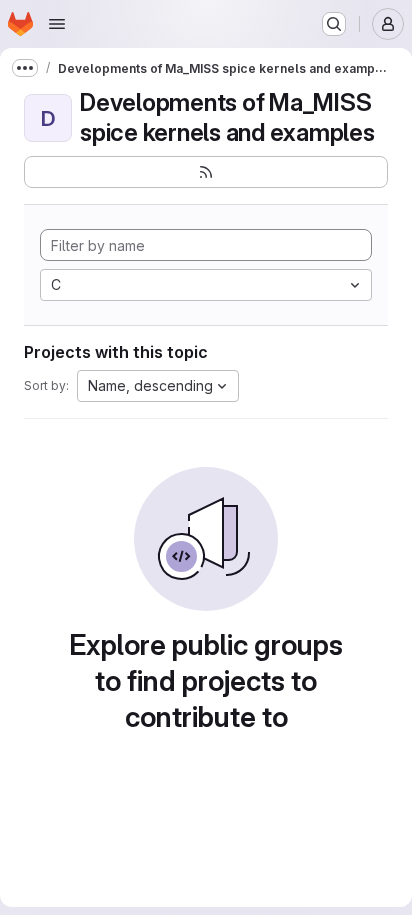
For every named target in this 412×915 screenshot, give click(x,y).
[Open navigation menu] (57, 24)
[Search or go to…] (334, 24)
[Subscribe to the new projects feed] (206, 172)
